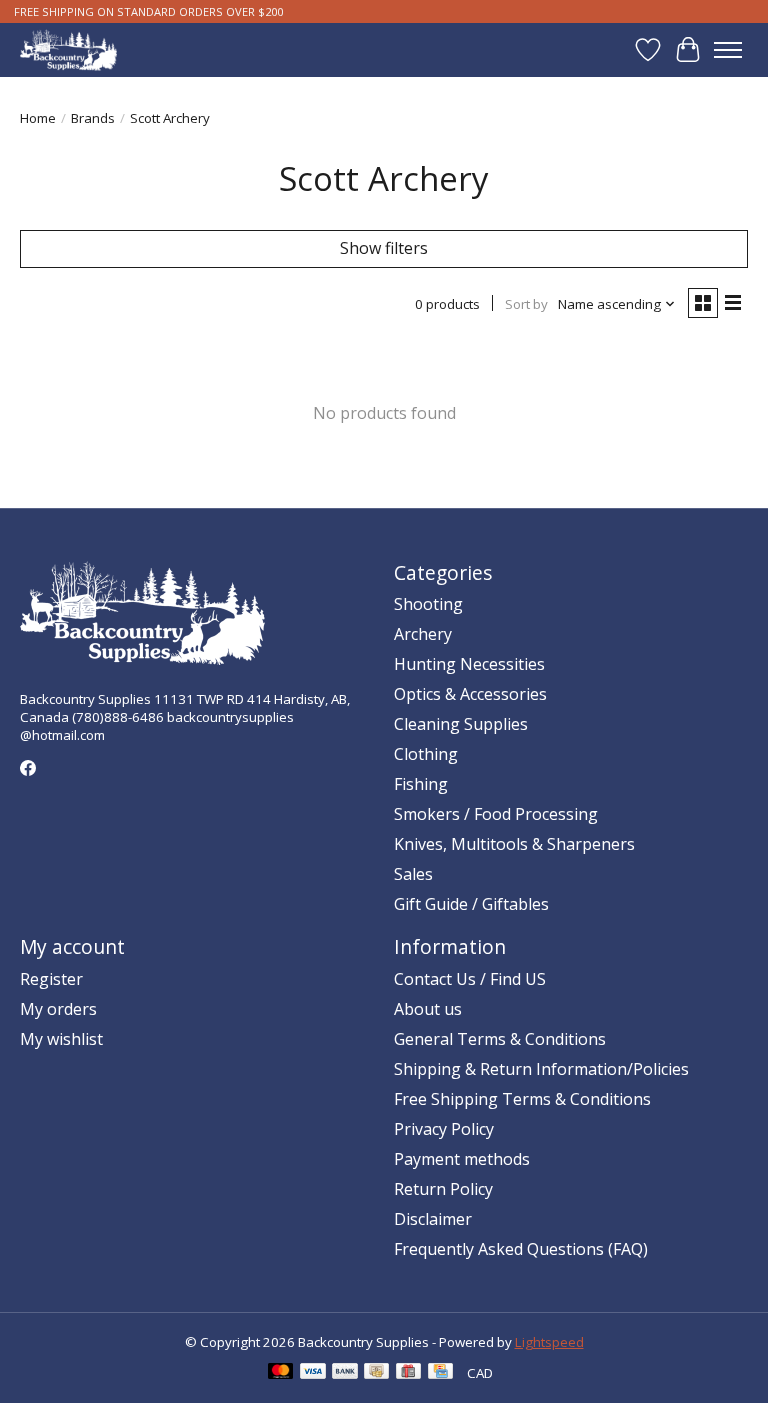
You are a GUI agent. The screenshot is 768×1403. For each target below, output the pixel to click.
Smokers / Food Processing (496, 814)
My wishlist (61, 1039)
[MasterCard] (281, 1373)
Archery (423, 634)
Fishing (421, 784)
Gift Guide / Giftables (471, 904)
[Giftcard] (408, 1373)
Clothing (426, 754)
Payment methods (462, 1159)
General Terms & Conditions (500, 1039)
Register (51, 979)
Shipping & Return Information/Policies (541, 1069)
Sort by (526, 304)
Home (38, 118)
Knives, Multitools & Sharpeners (514, 844)
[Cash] (376, 1373)
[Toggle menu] (728, 50)
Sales (413, 874)
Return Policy (443, 1189)
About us (428, 1009)
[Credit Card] (440, 1373)
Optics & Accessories (470, 694)
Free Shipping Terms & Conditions (522, 1099)
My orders (58, 1009)
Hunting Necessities (469, 664)
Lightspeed (549, 1342)
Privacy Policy (444, 1129)
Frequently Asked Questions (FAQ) (521, 1249)
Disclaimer (433, 1219)
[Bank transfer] (345, 1373)
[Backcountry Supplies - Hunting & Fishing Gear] (68, 49)
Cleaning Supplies (461, 724)
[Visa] (313, 1373)
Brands (93, 118)
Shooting (428, 604)
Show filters (384, 248)
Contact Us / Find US (470, 979)
